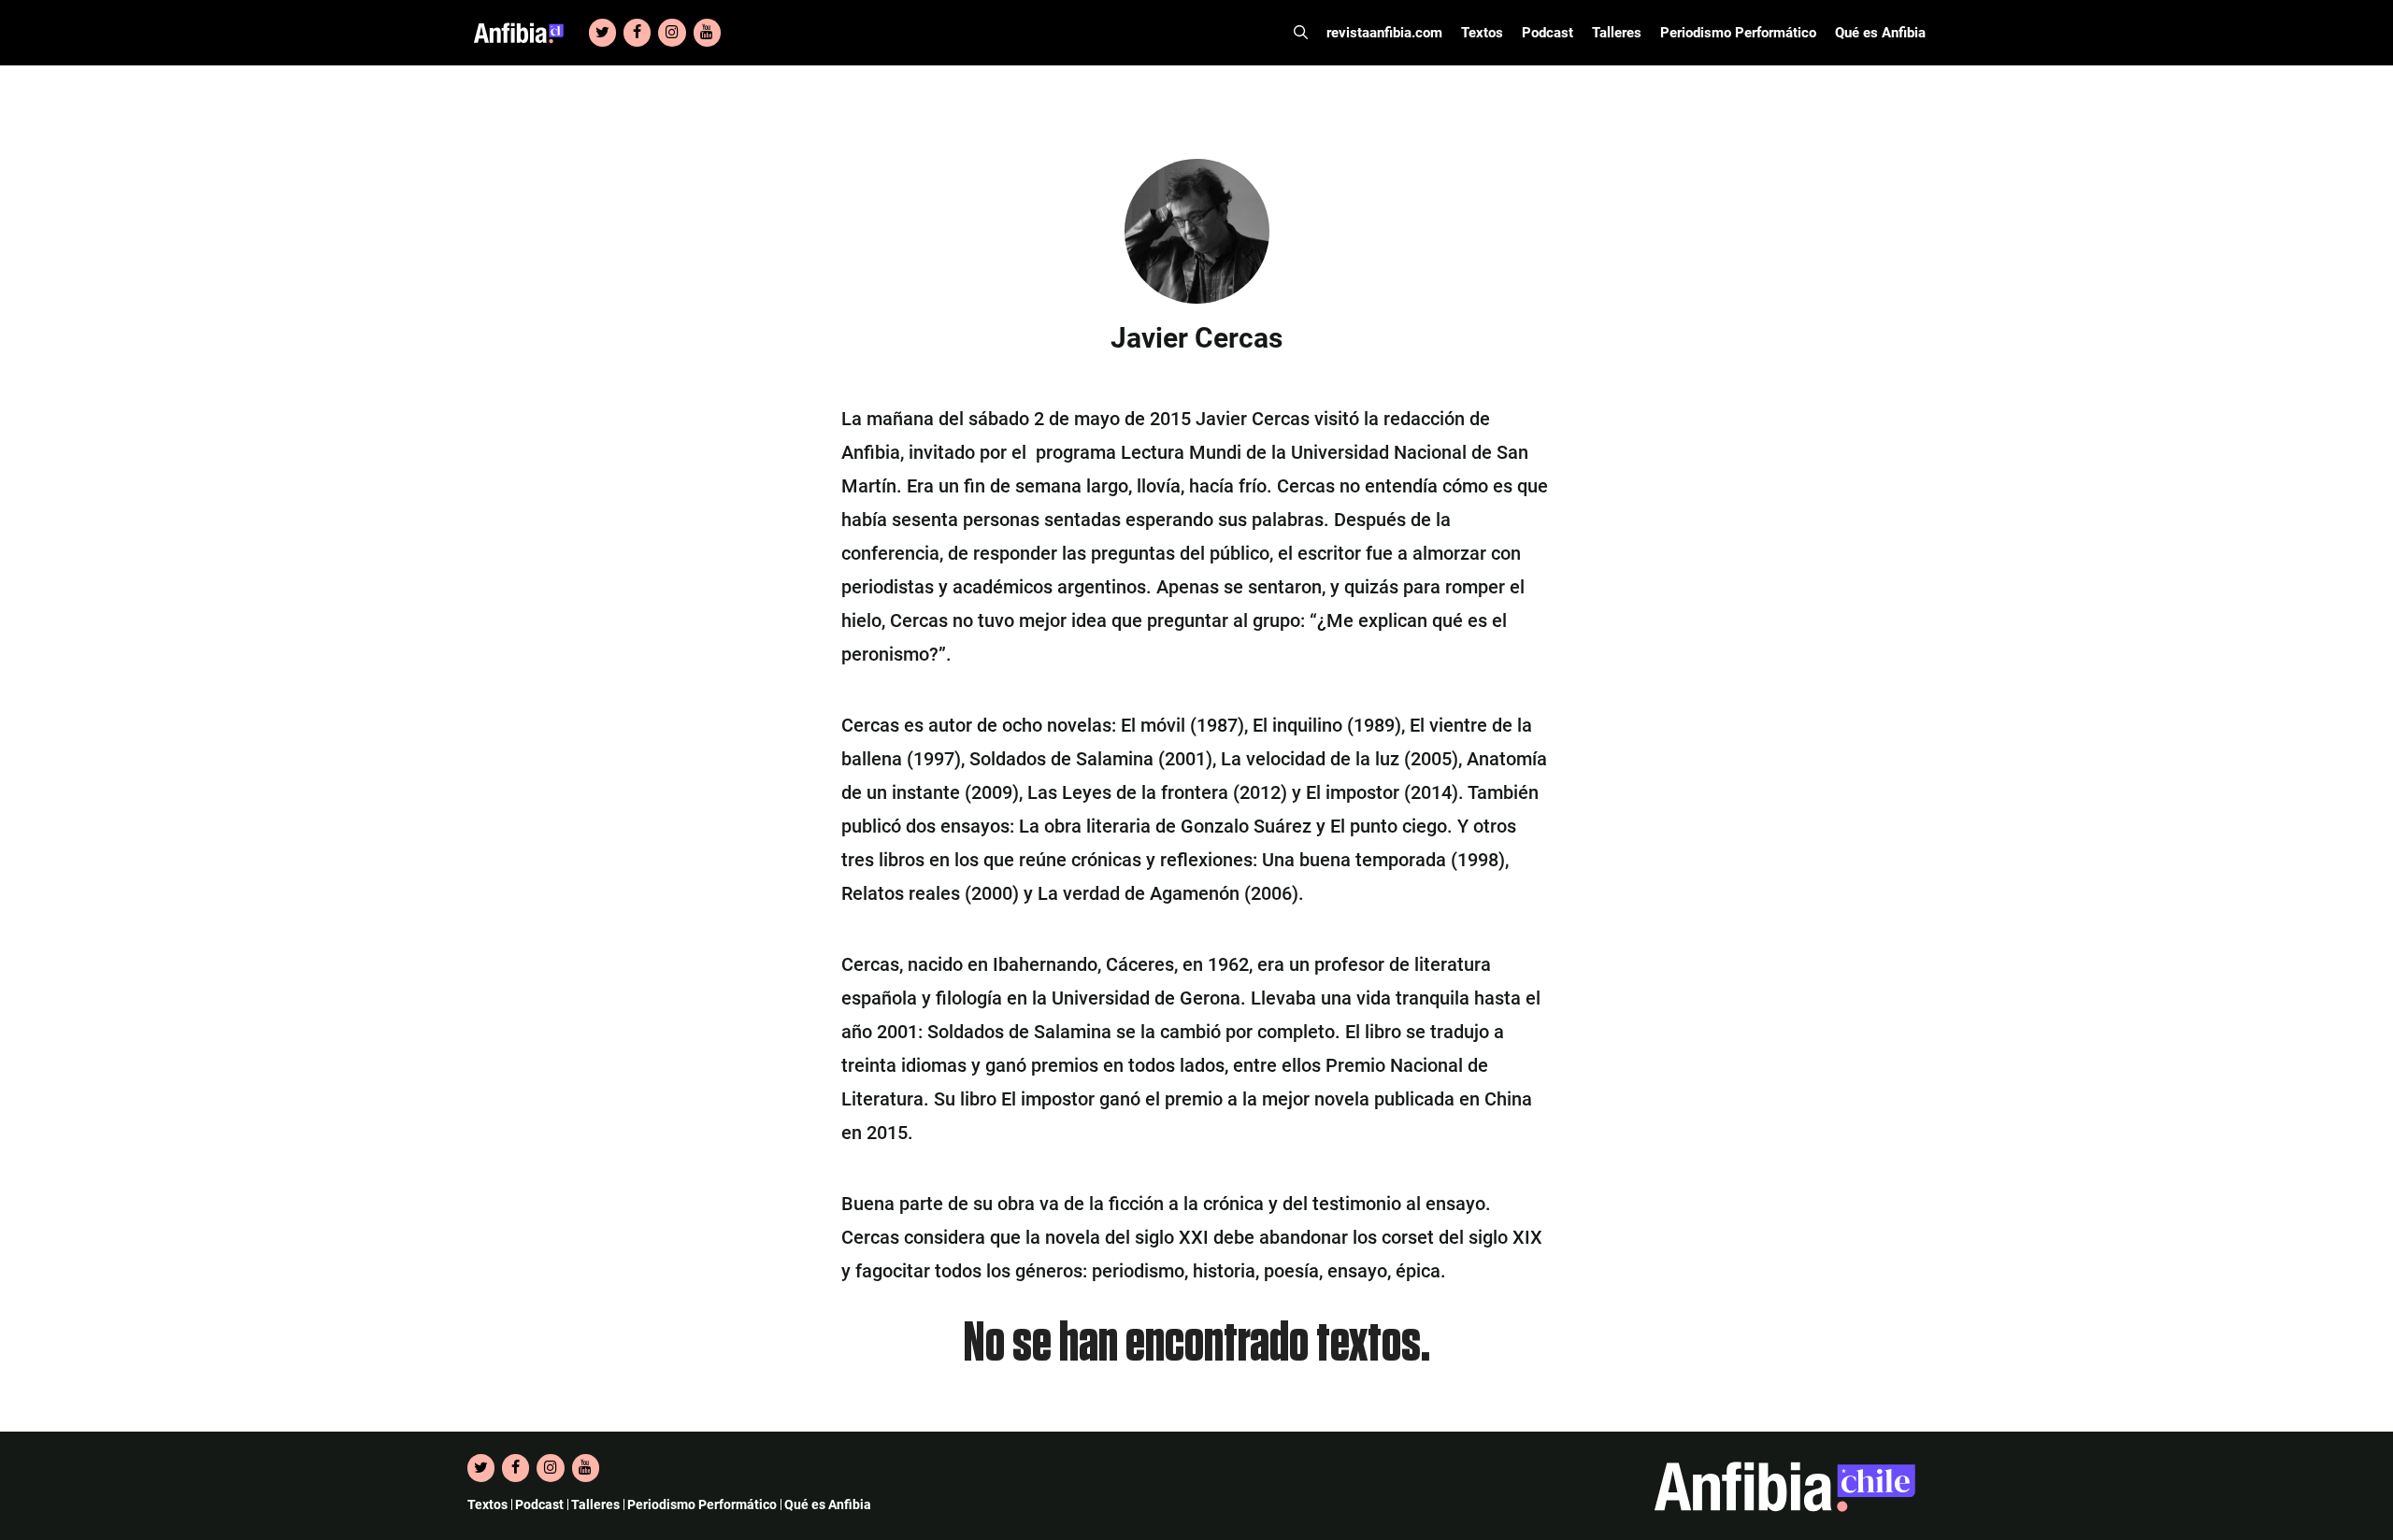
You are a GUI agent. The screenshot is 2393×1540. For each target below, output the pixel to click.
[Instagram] (672, 33)
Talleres (1617, 33)
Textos (1482, 33)
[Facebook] (637, 33)
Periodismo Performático (1738, 33)
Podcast (1548, 33)
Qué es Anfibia (1880, 33)
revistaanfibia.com (1384, 33)
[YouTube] (707, 33)
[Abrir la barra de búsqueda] (1301, 33)
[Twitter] (602, 33)
